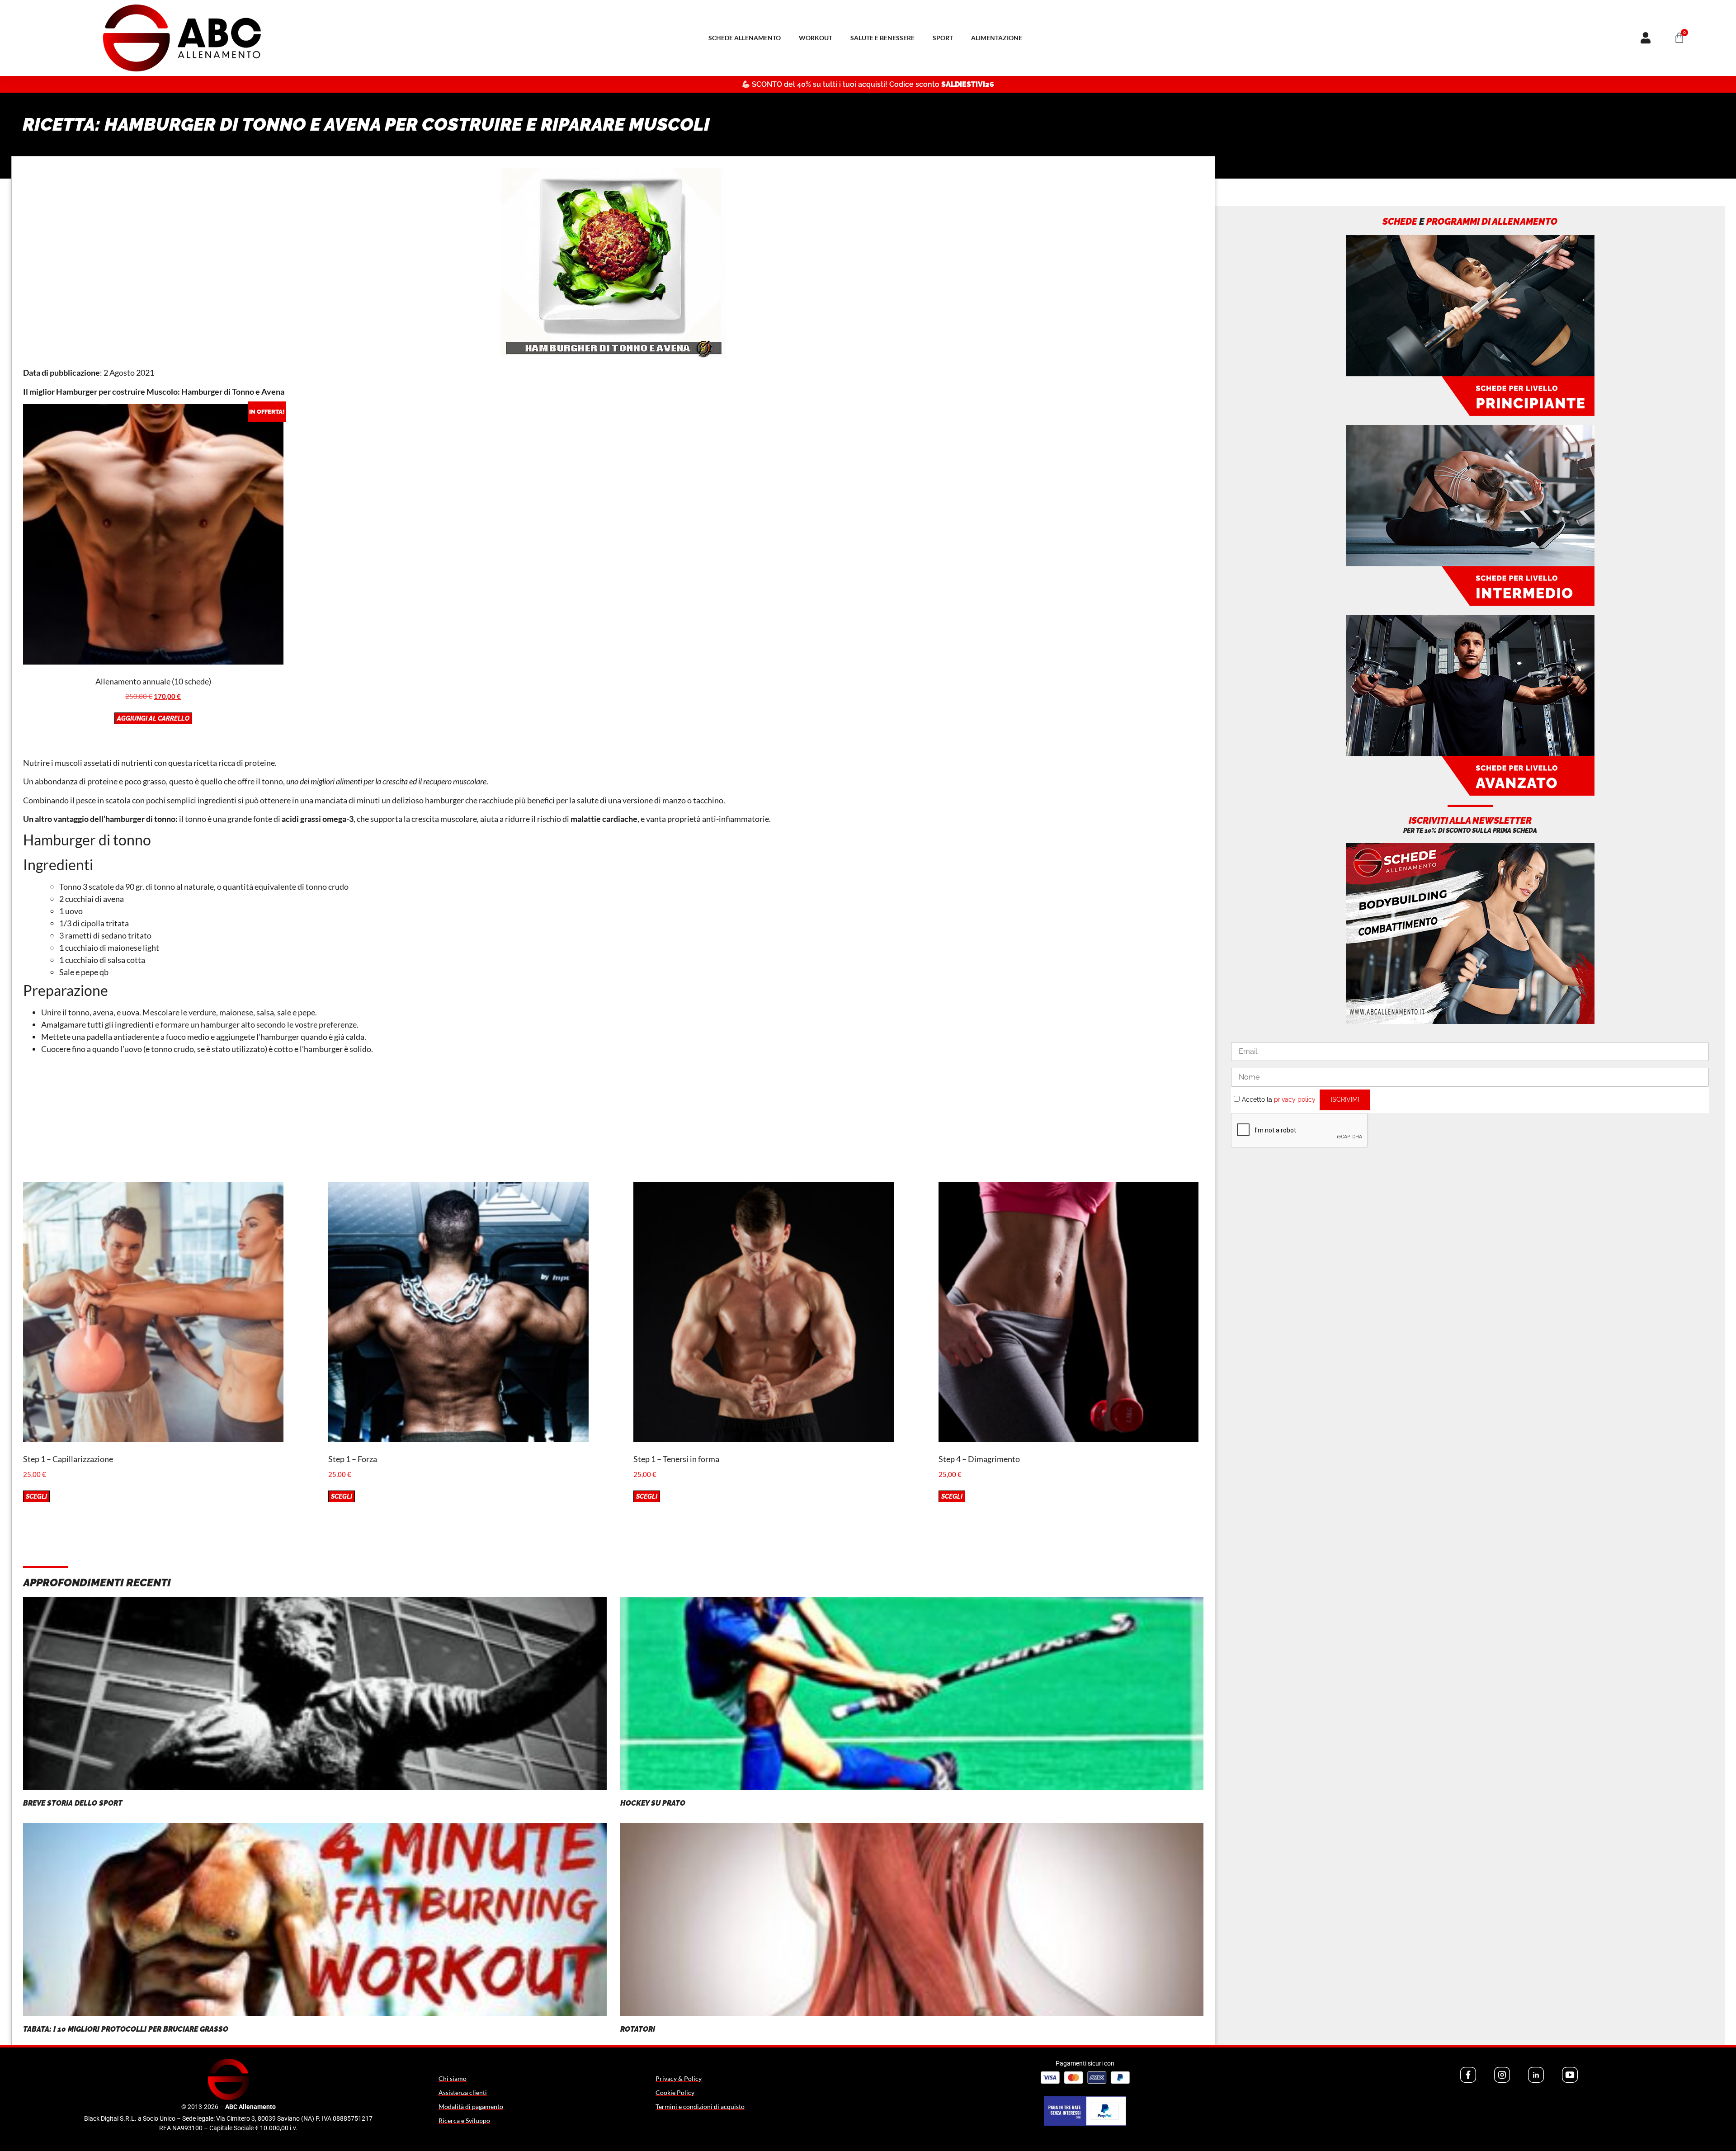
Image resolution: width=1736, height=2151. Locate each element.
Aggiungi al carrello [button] (153, 718)
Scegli (36, 1496)
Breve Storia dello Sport (73, 1803)
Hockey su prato (653, 1803)
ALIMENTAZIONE (997, 38)
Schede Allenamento (745, 38)
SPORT (943, 38)
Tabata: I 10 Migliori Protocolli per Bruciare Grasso (126, 2029)
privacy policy (1295, 1099)
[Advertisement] (613, 1118)
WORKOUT (816, 38)
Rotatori (638, 2029)
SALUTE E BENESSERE (882, 38)
